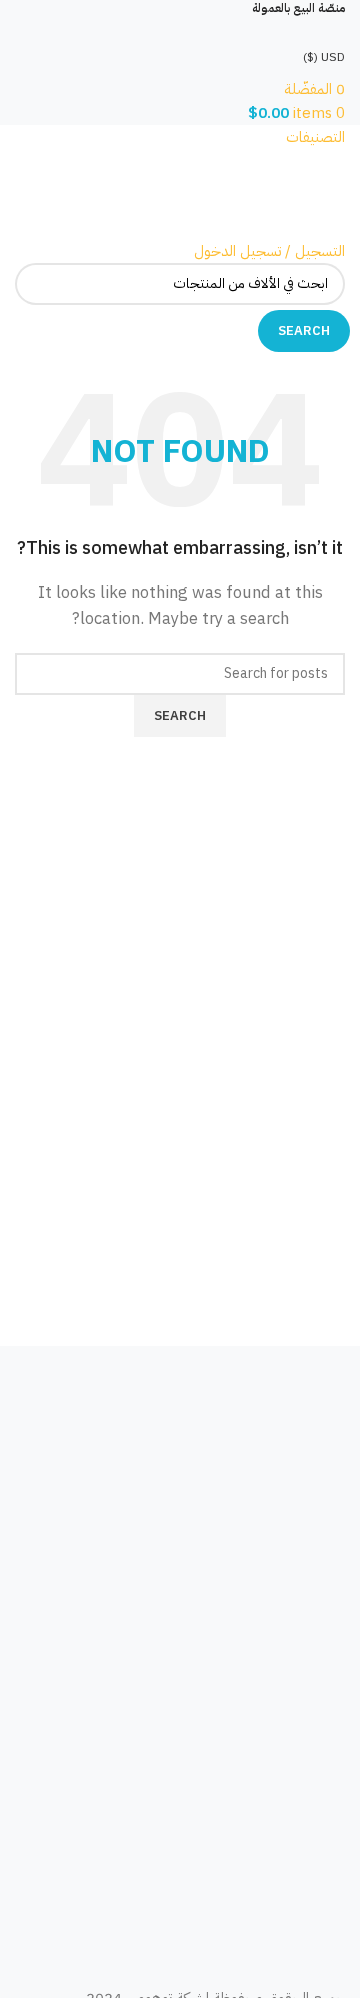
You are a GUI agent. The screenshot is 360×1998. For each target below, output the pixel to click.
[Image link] (180, 1432)
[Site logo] (255, 193)
